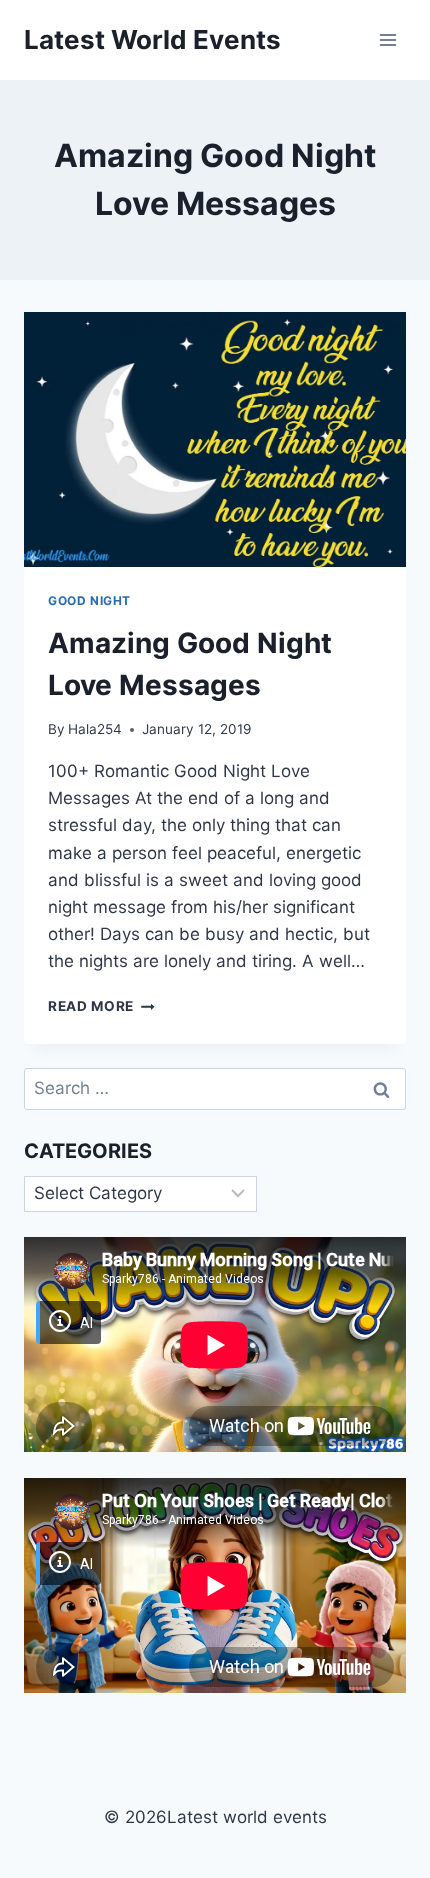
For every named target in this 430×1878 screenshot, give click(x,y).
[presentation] (215, 439)
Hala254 (95, 729)
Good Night (89, 600)
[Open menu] (387, 39)
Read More (101, 1006)
